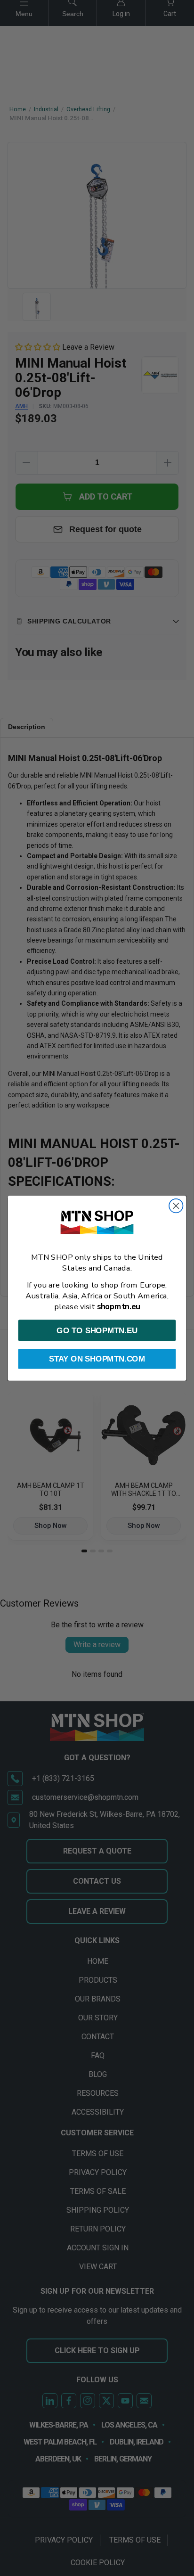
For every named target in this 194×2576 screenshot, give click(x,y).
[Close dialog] (176, 1205)
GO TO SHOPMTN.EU (97, 1330)
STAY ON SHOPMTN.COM (97, 1359)
